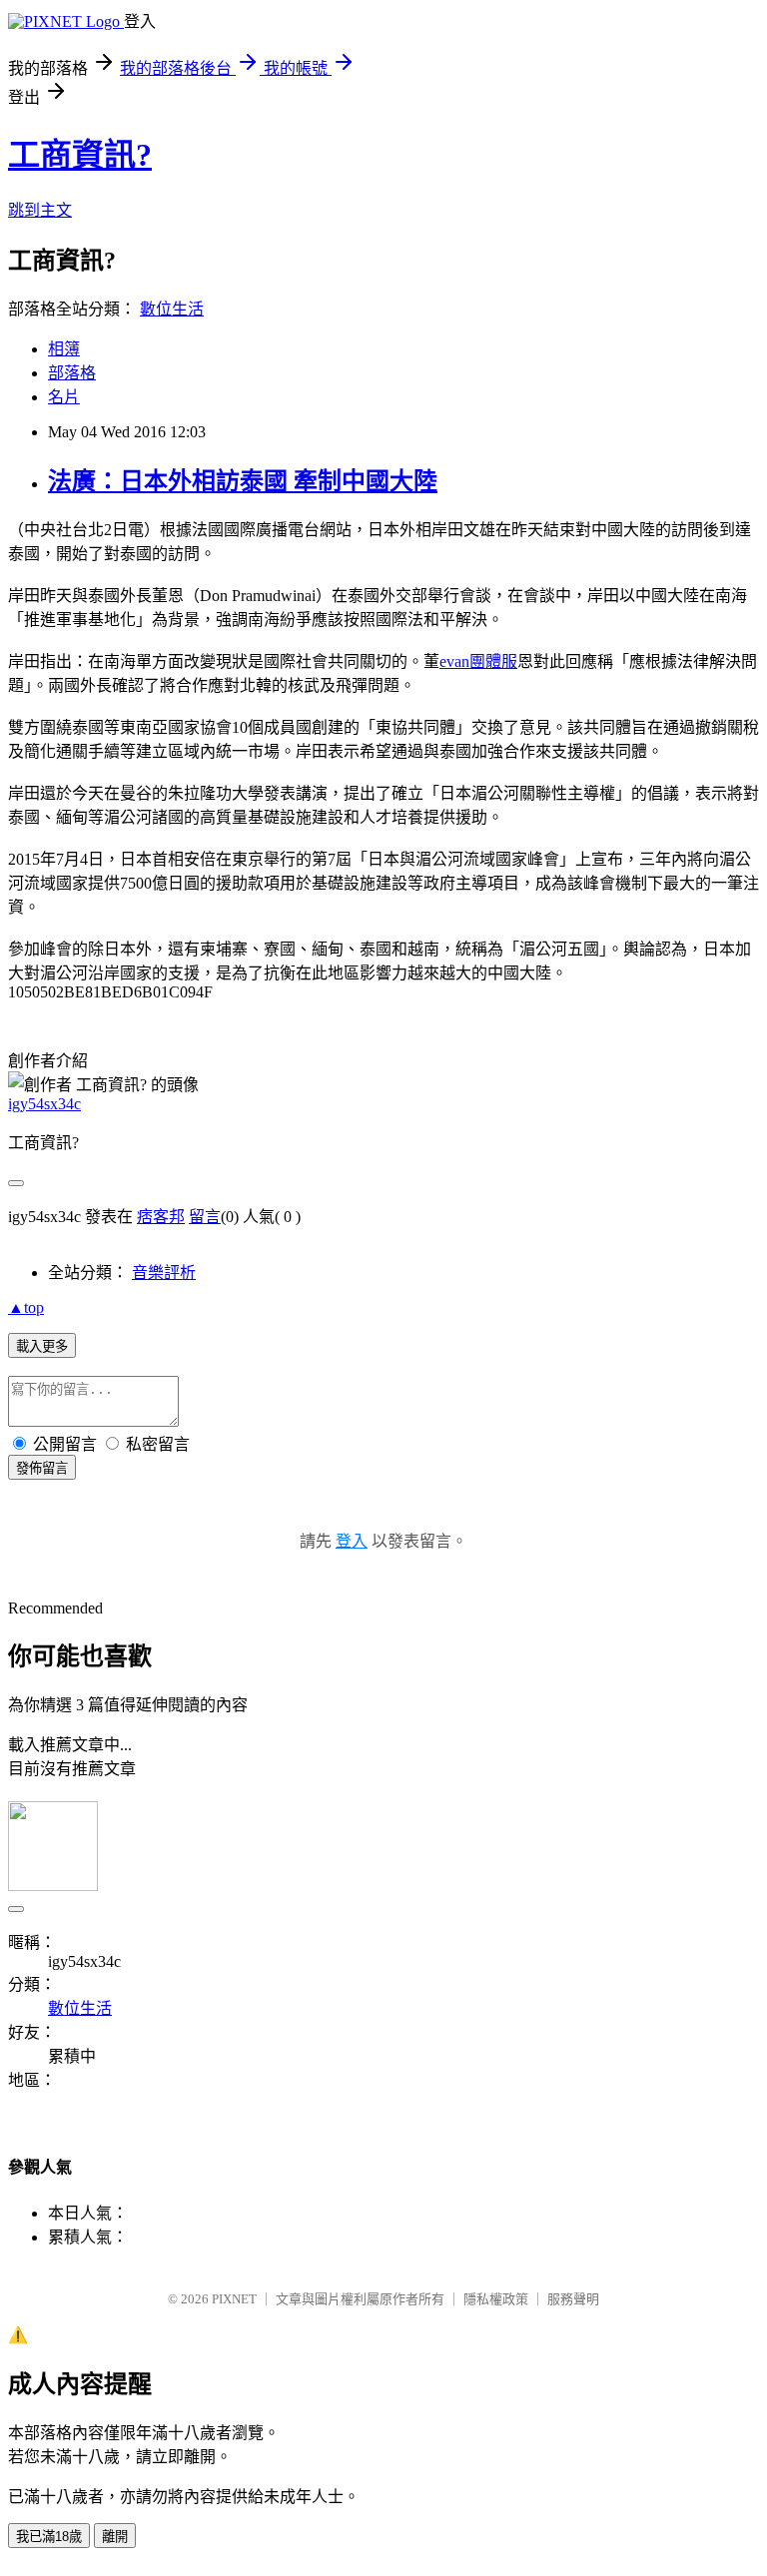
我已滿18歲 (49, 2537)
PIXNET (234, 2299)
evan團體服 (478, 661)
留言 (205, 1217)
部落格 (72, 373)
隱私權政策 (496, 2299)
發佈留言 (42, 1468)
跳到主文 (40, 210)
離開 (115, 2537)
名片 (64, 397)
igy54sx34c (44, 1104)
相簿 (64, 349)
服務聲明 (573, 2299)
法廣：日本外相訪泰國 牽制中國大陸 (243, 481)
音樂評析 (164, 1273)
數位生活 (172, 309)
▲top (26, 1307)
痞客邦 (161, 1217)
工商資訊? (80, 155)
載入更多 (42, 1346)
